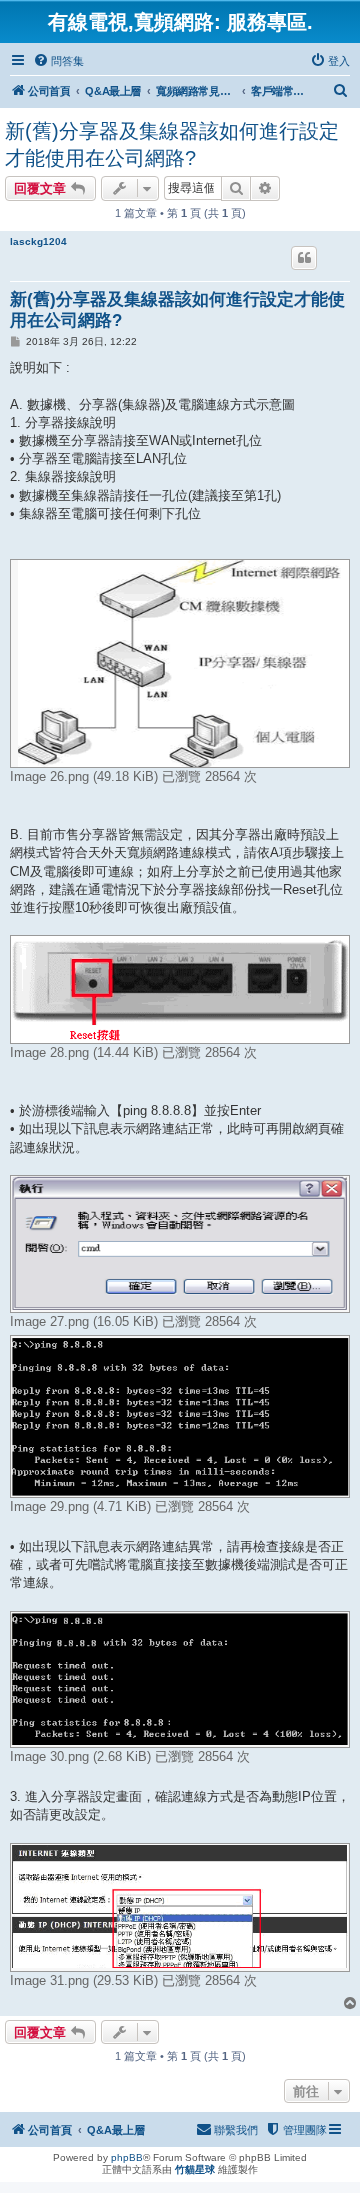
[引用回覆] (304, 258)
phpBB (127, 2157)
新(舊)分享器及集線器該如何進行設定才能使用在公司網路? (172, 144)
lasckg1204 (38, 241)
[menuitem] (58, 61)
